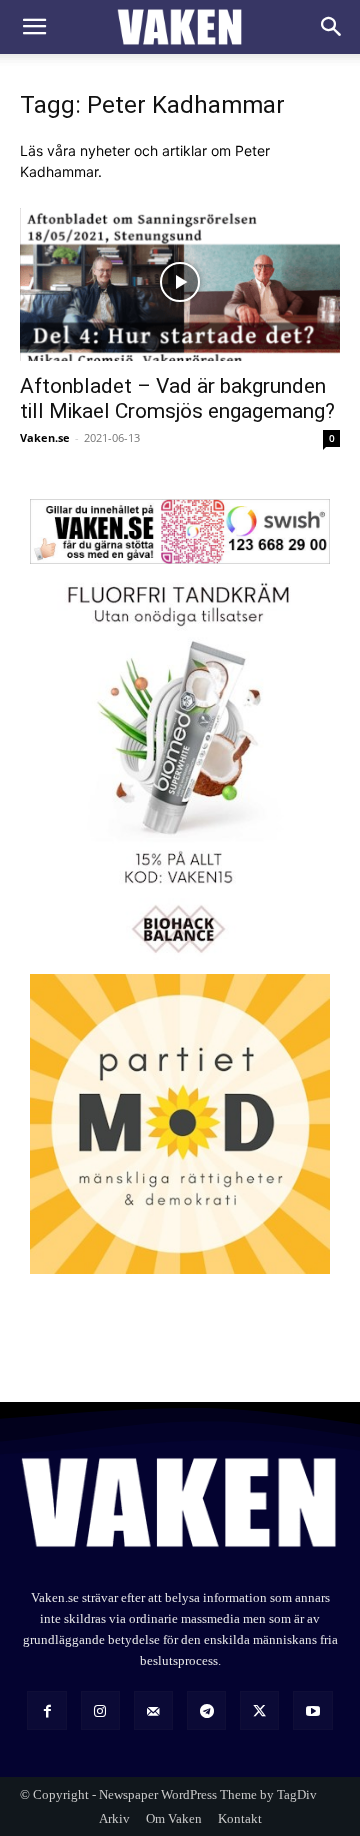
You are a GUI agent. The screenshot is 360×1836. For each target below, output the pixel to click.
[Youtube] (312, 1710)
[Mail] (153, 1710)
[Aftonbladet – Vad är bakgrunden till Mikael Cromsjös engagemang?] (180, 282)
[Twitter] (259, 1710)
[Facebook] (46, 1710)
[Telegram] (206, 1710)
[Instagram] (100, 1710)
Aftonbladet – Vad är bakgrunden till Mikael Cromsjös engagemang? (177, 398)
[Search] (332, 27)
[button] (34, 27)
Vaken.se (45, 437)
